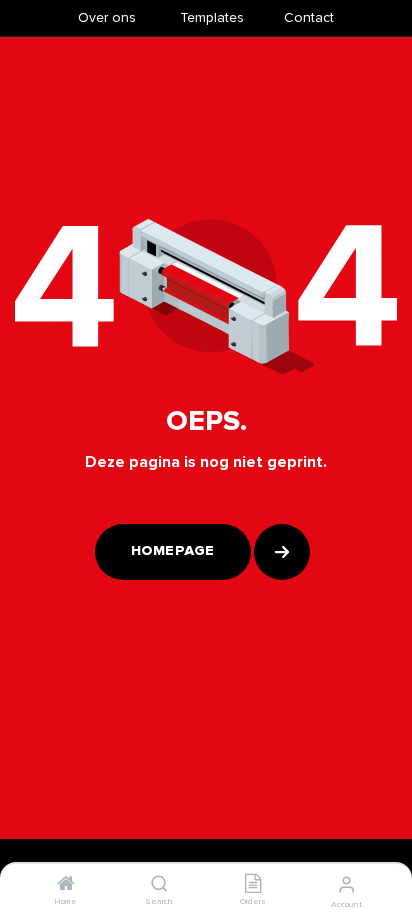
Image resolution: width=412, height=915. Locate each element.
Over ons (107, 17)
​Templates (212, 17)
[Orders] (253, 885)
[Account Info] (346, 885)
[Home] (66, 885)
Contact (309, 17)
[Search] (159, 885)
